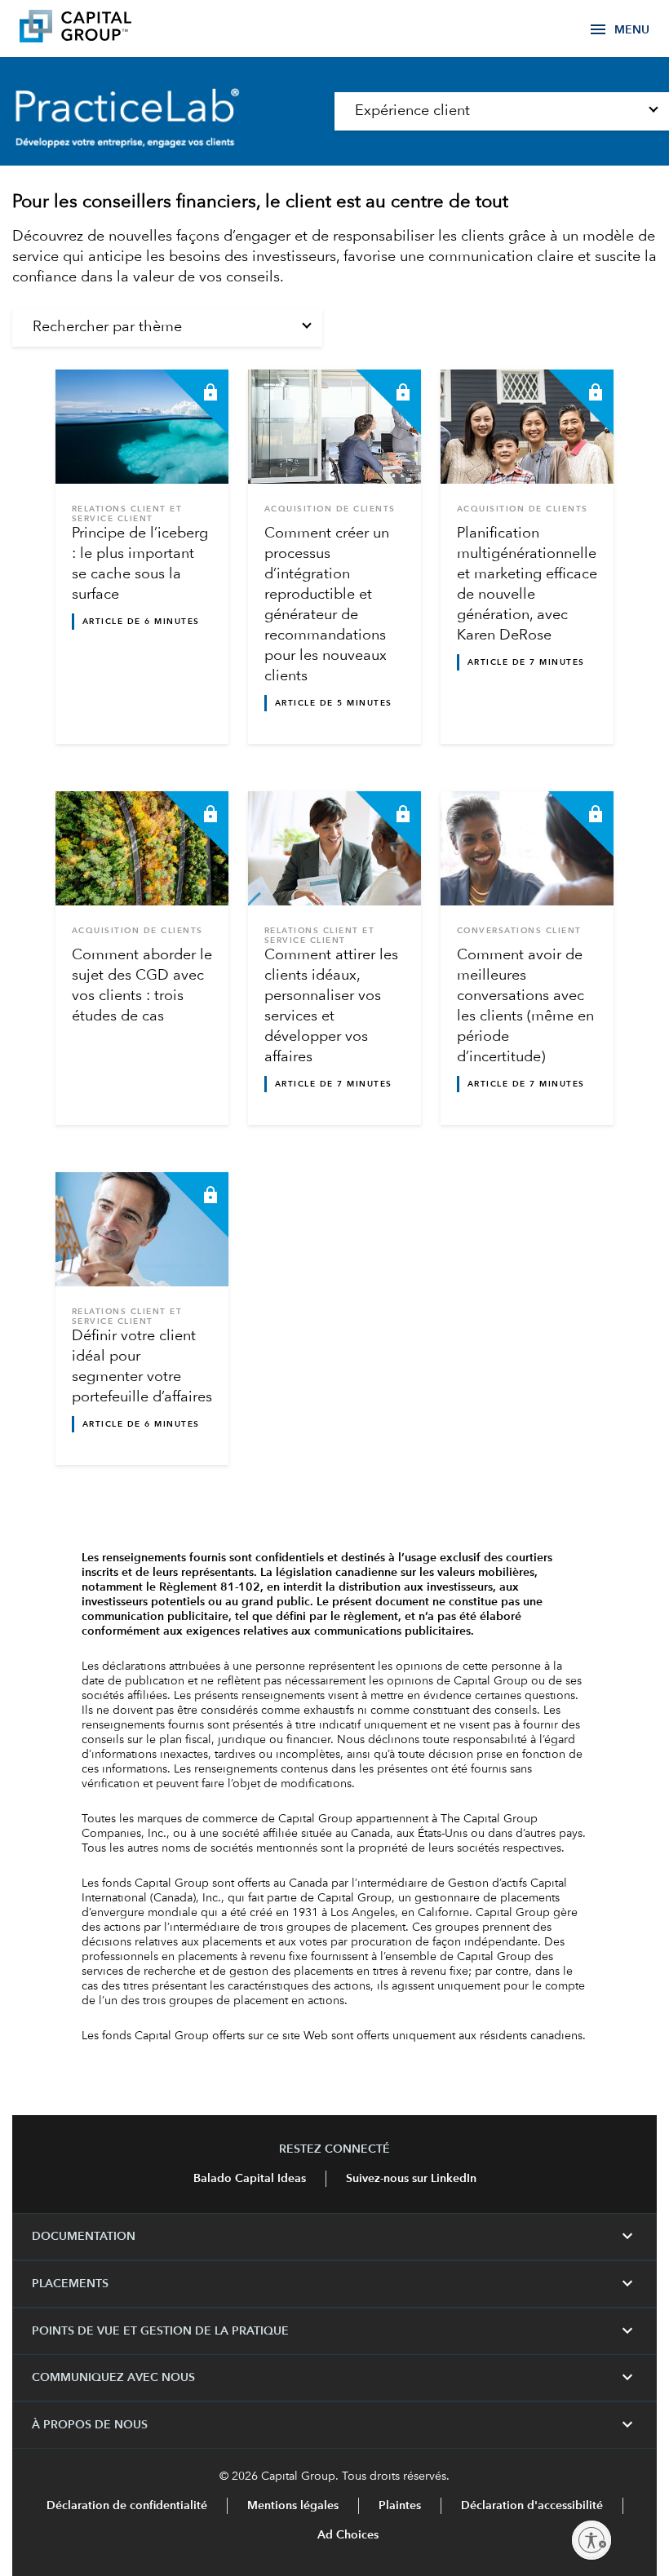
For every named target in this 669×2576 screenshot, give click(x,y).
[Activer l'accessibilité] (591, 2540)
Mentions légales (293, 2506)
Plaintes (400, 2506)
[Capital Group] (100, 29)
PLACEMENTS (334, 2284)
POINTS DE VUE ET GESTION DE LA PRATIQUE (334, 2331)
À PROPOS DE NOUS (334, 2425)
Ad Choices (346, 2535)
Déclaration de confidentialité (127, 2506)
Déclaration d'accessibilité (532, 2506)
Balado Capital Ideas (250, 2179)
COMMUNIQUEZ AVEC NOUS (334, 2378)
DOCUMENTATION (334, 2237)
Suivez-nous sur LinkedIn (411, 2179)
